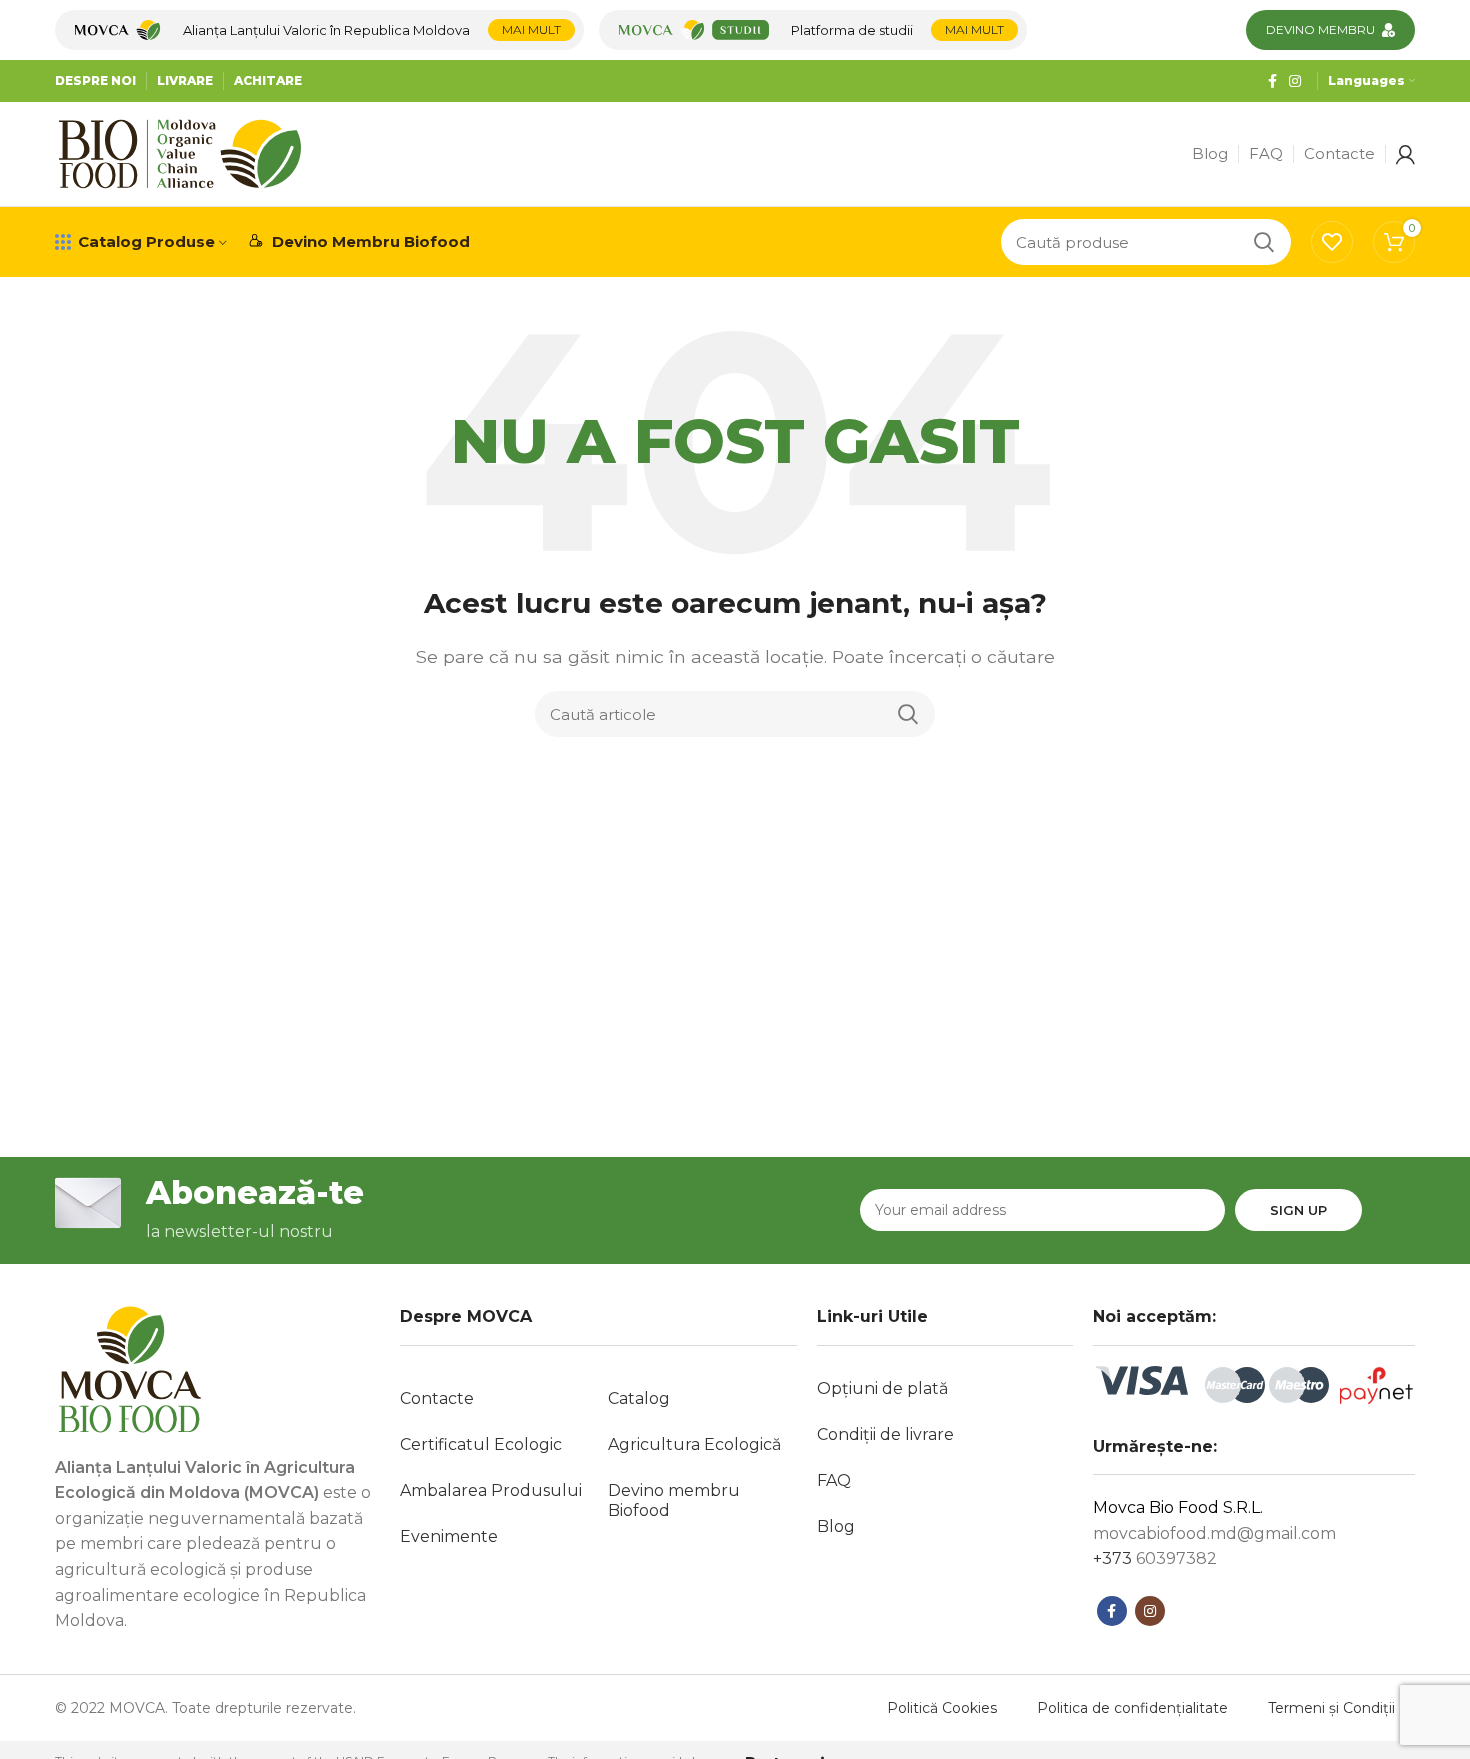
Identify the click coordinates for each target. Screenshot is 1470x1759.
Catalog (639, 1398)
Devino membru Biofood (674, 1500)
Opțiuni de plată (882, 1388)
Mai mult (531, 29)
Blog (836, 1526)
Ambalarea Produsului (491, 1490)
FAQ (834, 1480)
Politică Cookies (942, 1708)
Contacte (437, 1398)
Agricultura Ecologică (694, 1444)
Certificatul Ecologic (481, 1444)
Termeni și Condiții (1331, 1708)
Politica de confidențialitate (1132, 1708)
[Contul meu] (1405, 154)
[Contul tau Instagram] (1295, 81)
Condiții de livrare (885, 1434)
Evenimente (449, 1536)
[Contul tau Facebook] (1272, 81)
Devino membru (1320, 29)
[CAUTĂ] (1264, 242)
